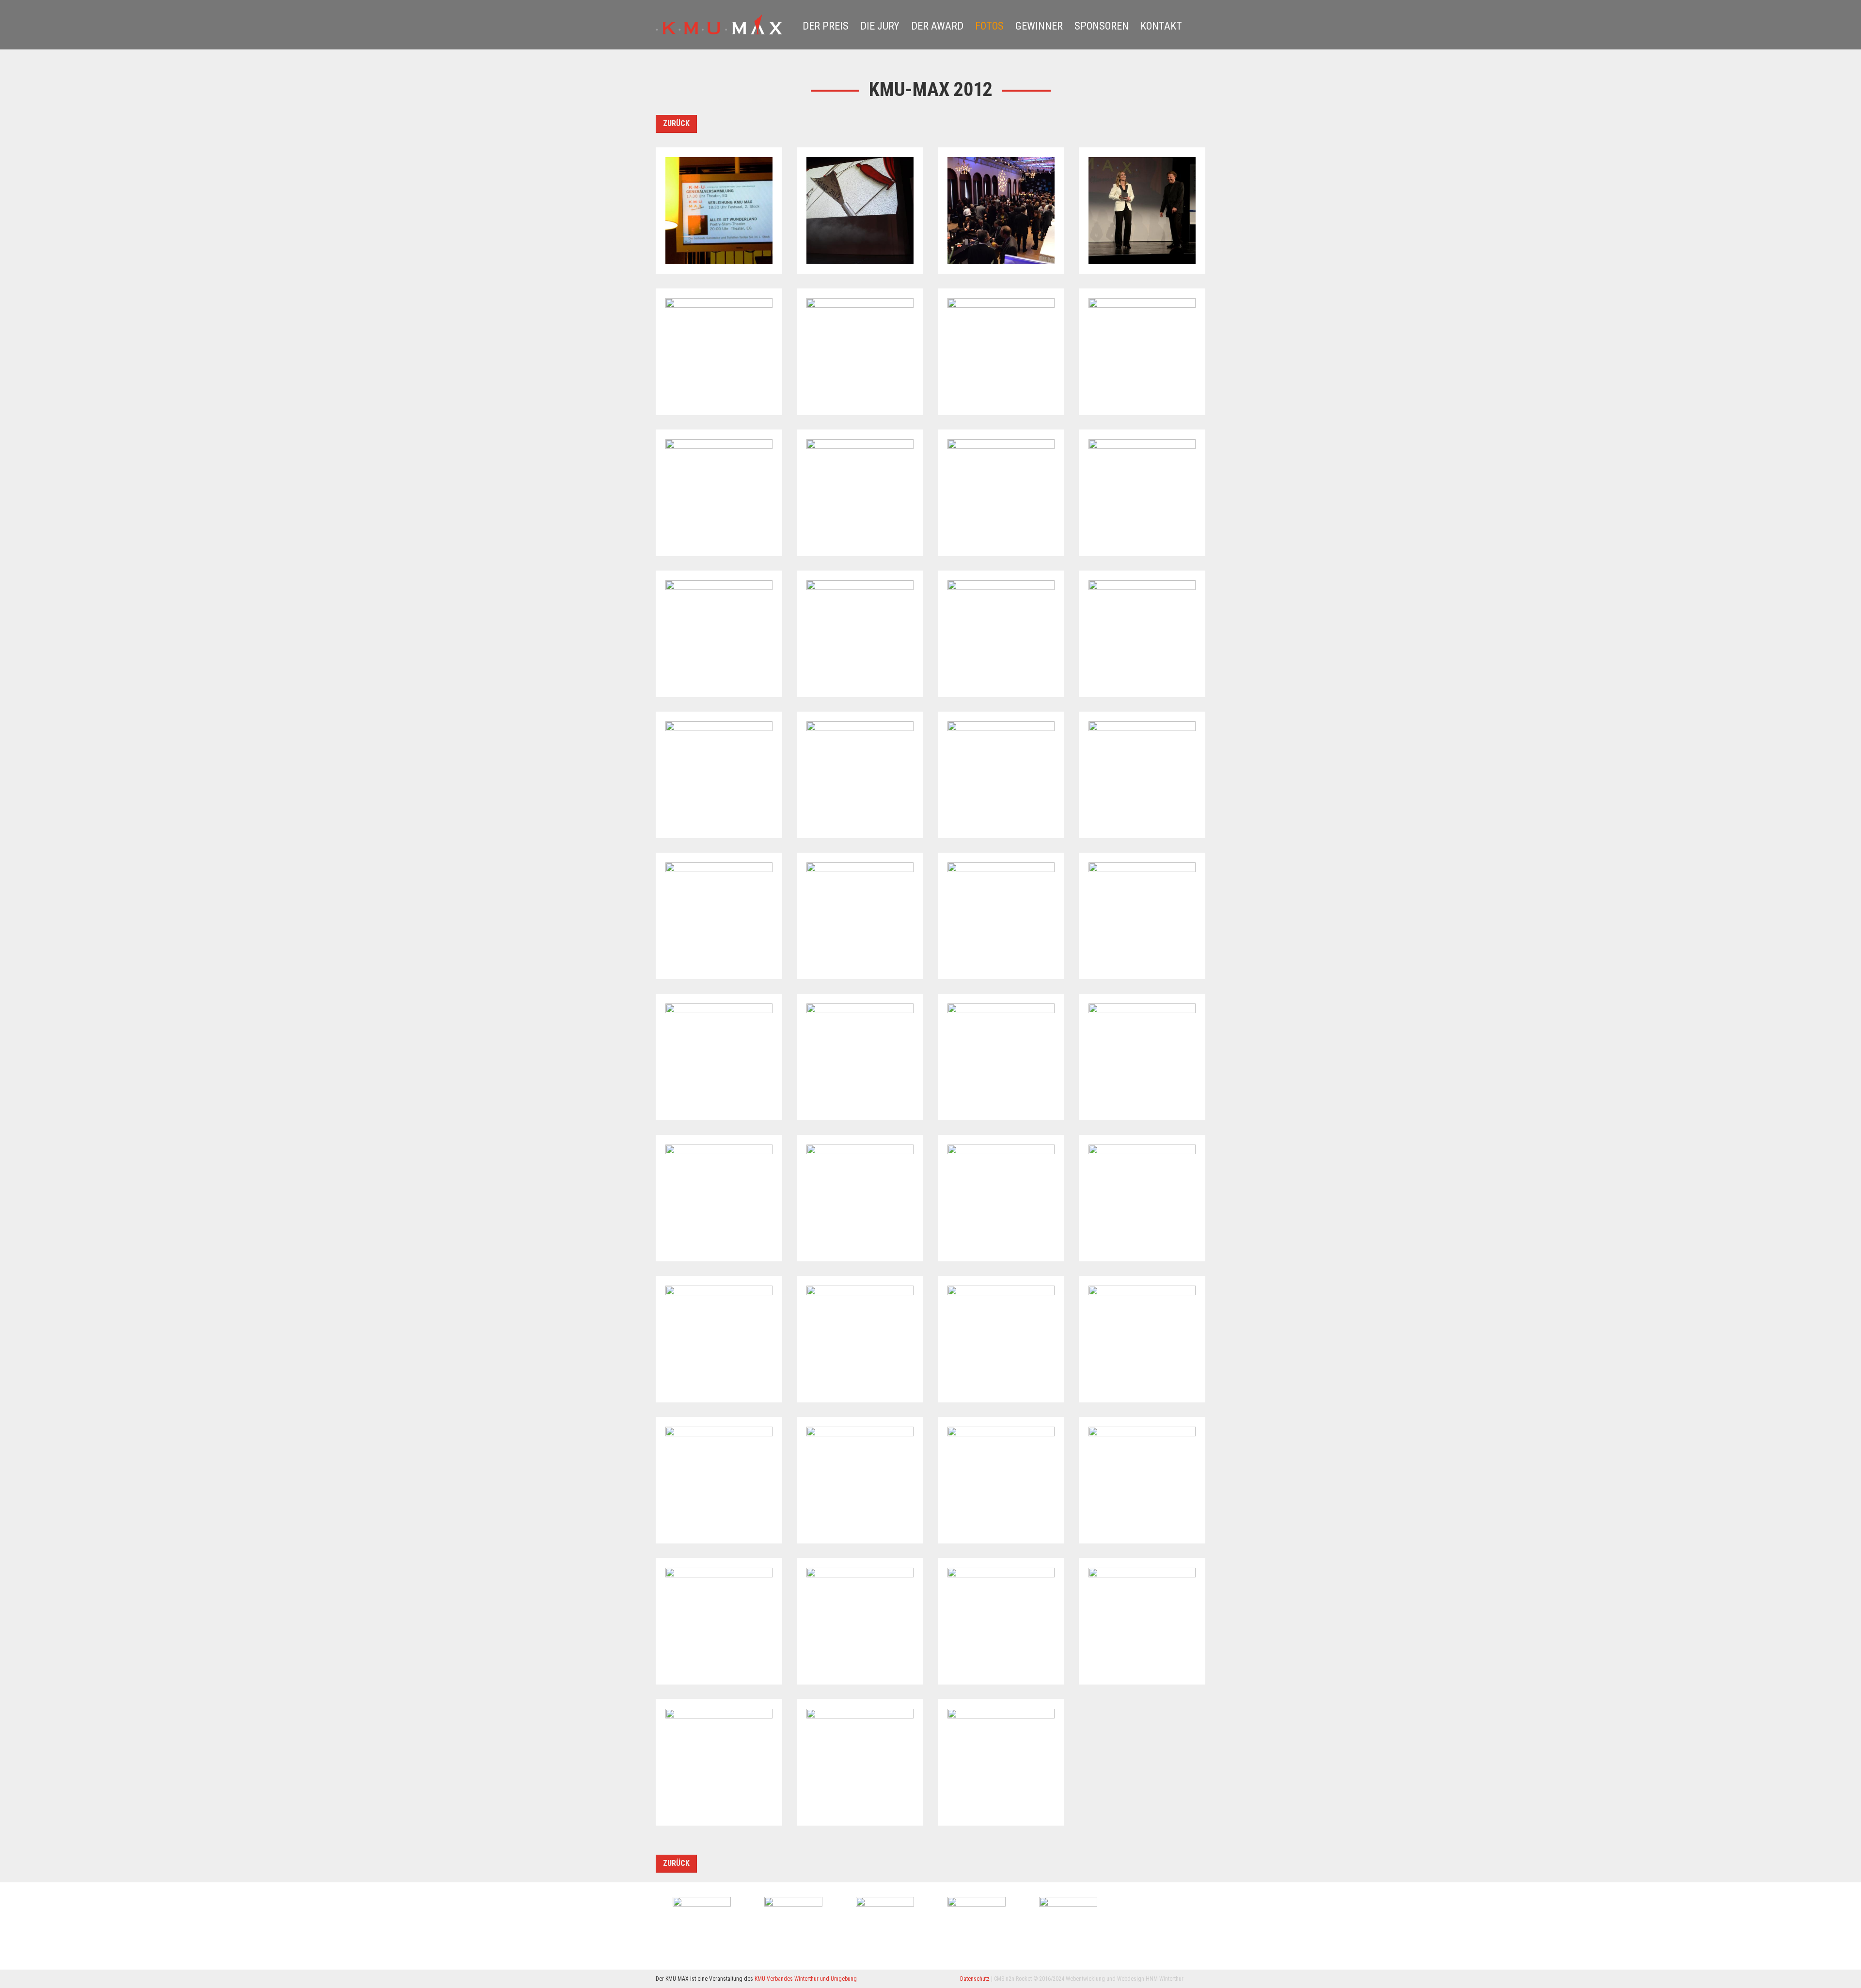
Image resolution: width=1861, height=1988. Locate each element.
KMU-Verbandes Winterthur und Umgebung (806, 1979)
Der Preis (826, 26)
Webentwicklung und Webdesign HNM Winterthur (1125, 1979)
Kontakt (1161, 26)
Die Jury (880, 26)
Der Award (937, 26)
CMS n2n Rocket (1013, 1979)
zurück (676, 123)
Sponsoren (1102, 26)
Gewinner (1039, 26)
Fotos (989, 26)
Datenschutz (975, 1979)
